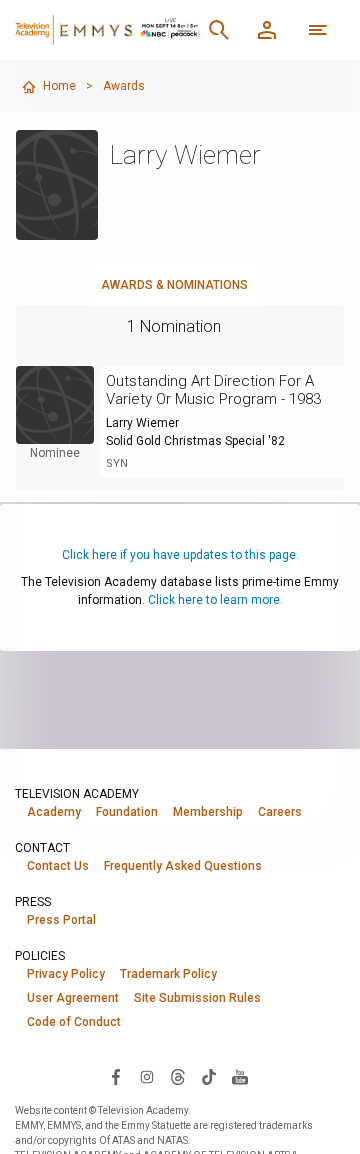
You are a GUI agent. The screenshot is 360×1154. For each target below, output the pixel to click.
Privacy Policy (66, 974)
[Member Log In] (267, 30)
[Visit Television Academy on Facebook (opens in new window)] (116, 1076)
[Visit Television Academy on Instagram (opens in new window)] (147, 1076)
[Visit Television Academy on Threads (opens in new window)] (178, 1076)
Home (59, 86)
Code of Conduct (74, 1022)
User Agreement (73, 998)
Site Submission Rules (197, 998)
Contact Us (58, 866)
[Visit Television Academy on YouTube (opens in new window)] (240, 1076)
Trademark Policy (168, 974)
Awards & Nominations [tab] (174, 285)
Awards (124, 86)
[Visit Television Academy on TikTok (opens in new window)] (209, 1076)
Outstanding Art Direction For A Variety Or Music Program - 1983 (213, 390)
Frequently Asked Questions (183, 866)
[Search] (219, 30)
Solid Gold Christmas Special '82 (195, 441)
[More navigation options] (318, 30)
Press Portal (61, 920)
